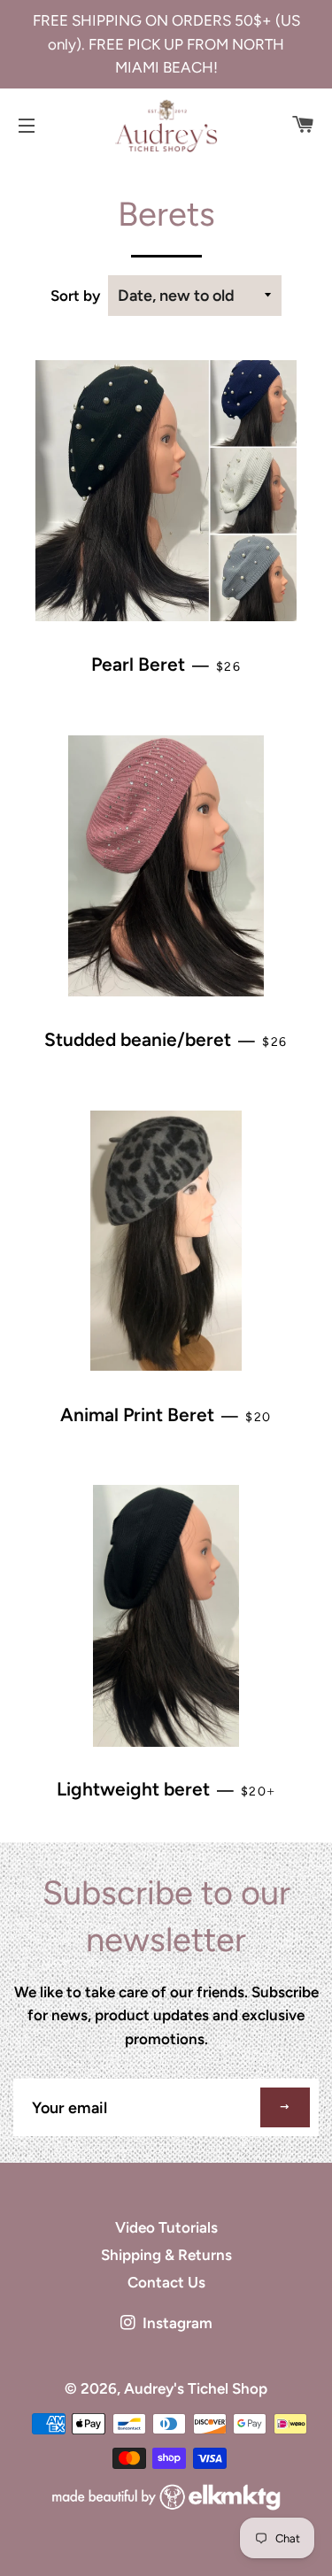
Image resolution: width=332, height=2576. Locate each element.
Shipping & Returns (166, 2255)
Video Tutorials (166, 2227)
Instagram (176, 2323)
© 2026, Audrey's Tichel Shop (166, 2388)
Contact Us (166, 2282)
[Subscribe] (285, 2107)
